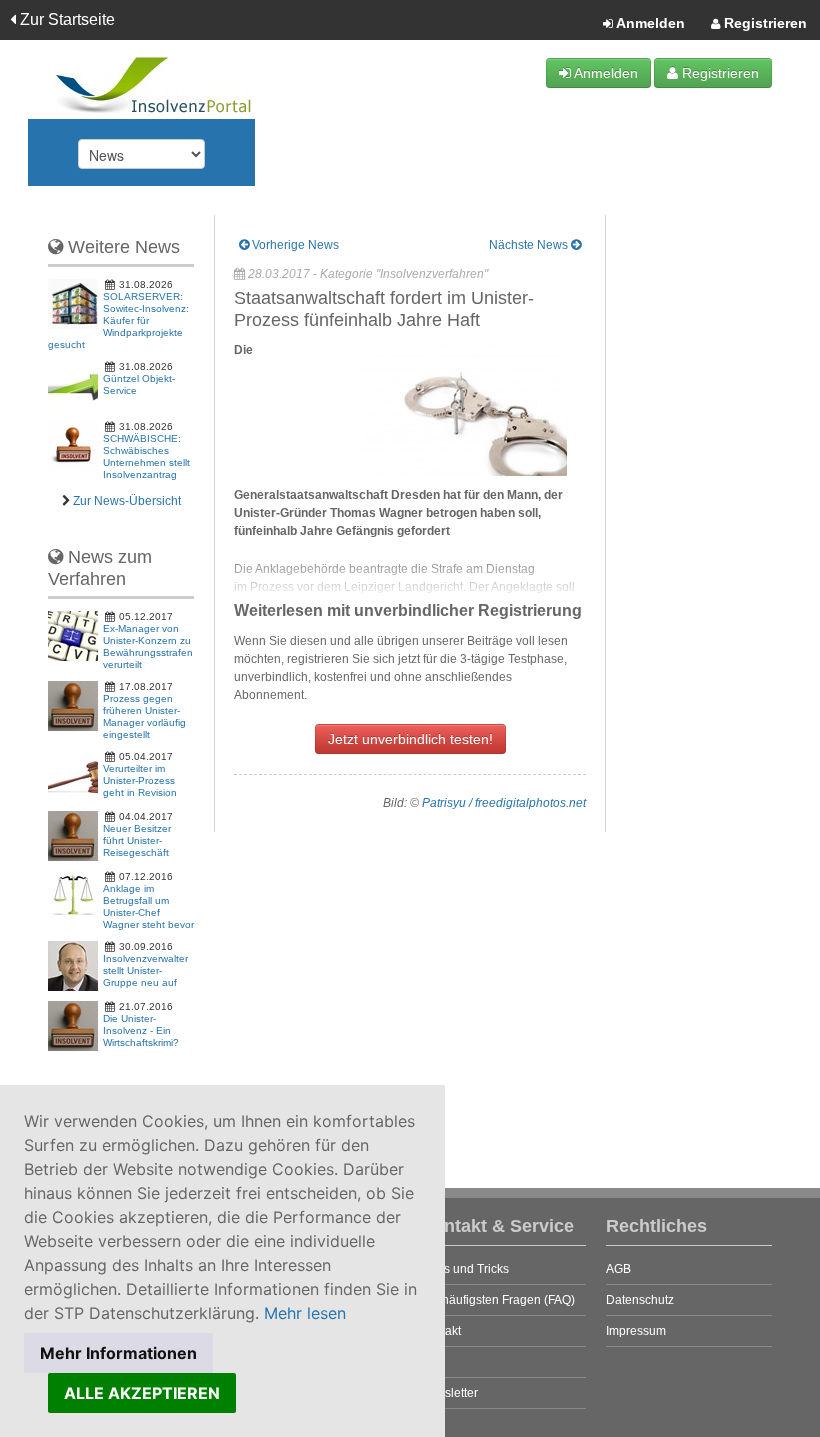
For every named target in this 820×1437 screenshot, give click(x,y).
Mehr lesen (305, 1313)
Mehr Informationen (118, 1353)
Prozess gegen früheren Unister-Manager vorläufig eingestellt (144, 716)
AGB (618, 1269)
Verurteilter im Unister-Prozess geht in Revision (140, 780)
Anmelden (649, 23)
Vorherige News (294, 245)
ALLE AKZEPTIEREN (142, 1393)
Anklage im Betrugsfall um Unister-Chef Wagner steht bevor (148, 906)
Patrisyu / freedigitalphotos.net (504, 803)
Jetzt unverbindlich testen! (410, 739)
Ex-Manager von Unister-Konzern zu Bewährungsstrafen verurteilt (148, 646)
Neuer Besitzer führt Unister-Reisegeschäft (137, 840)
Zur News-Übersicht (127, 501)
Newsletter (449, 1393)
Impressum (636, 1331)
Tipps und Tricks (464, 1269)
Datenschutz (640, 1300)
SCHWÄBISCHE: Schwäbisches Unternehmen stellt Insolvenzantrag (146, 456)
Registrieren (763, 23)
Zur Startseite (65, 19)
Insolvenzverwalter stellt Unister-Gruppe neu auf (145, 970)
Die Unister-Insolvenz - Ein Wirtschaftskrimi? (141, 1030)
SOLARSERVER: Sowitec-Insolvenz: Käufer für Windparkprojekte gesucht (118, 320)
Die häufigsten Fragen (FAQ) (497, 1300)
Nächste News (530, 245)
